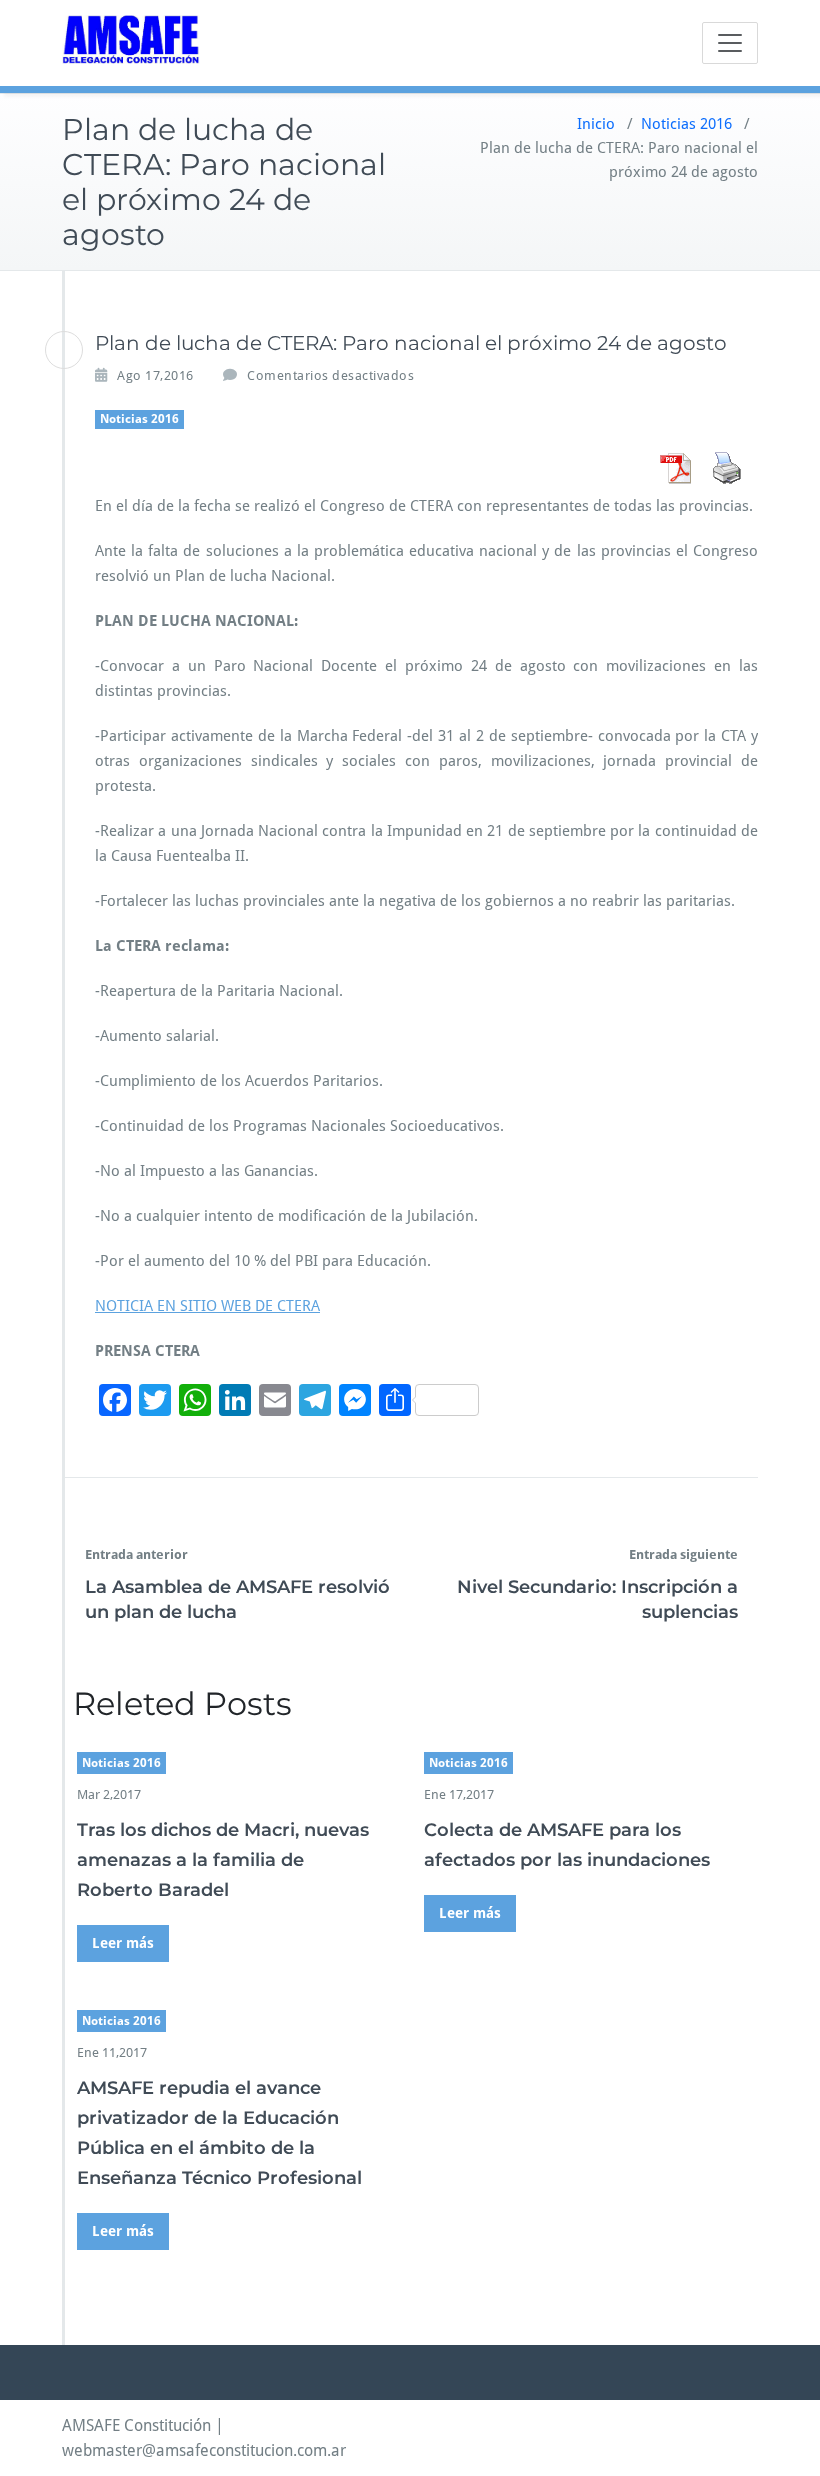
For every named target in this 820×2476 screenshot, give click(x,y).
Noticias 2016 (686, 124)
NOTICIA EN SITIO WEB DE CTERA (207, 1306)
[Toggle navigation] (730, 43)
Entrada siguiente (683, 1554)
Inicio (596, 124)
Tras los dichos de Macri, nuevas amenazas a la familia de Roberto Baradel (223, 1860)
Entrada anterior (136, 1554)
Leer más (123, 1943)
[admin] (64, 350)
